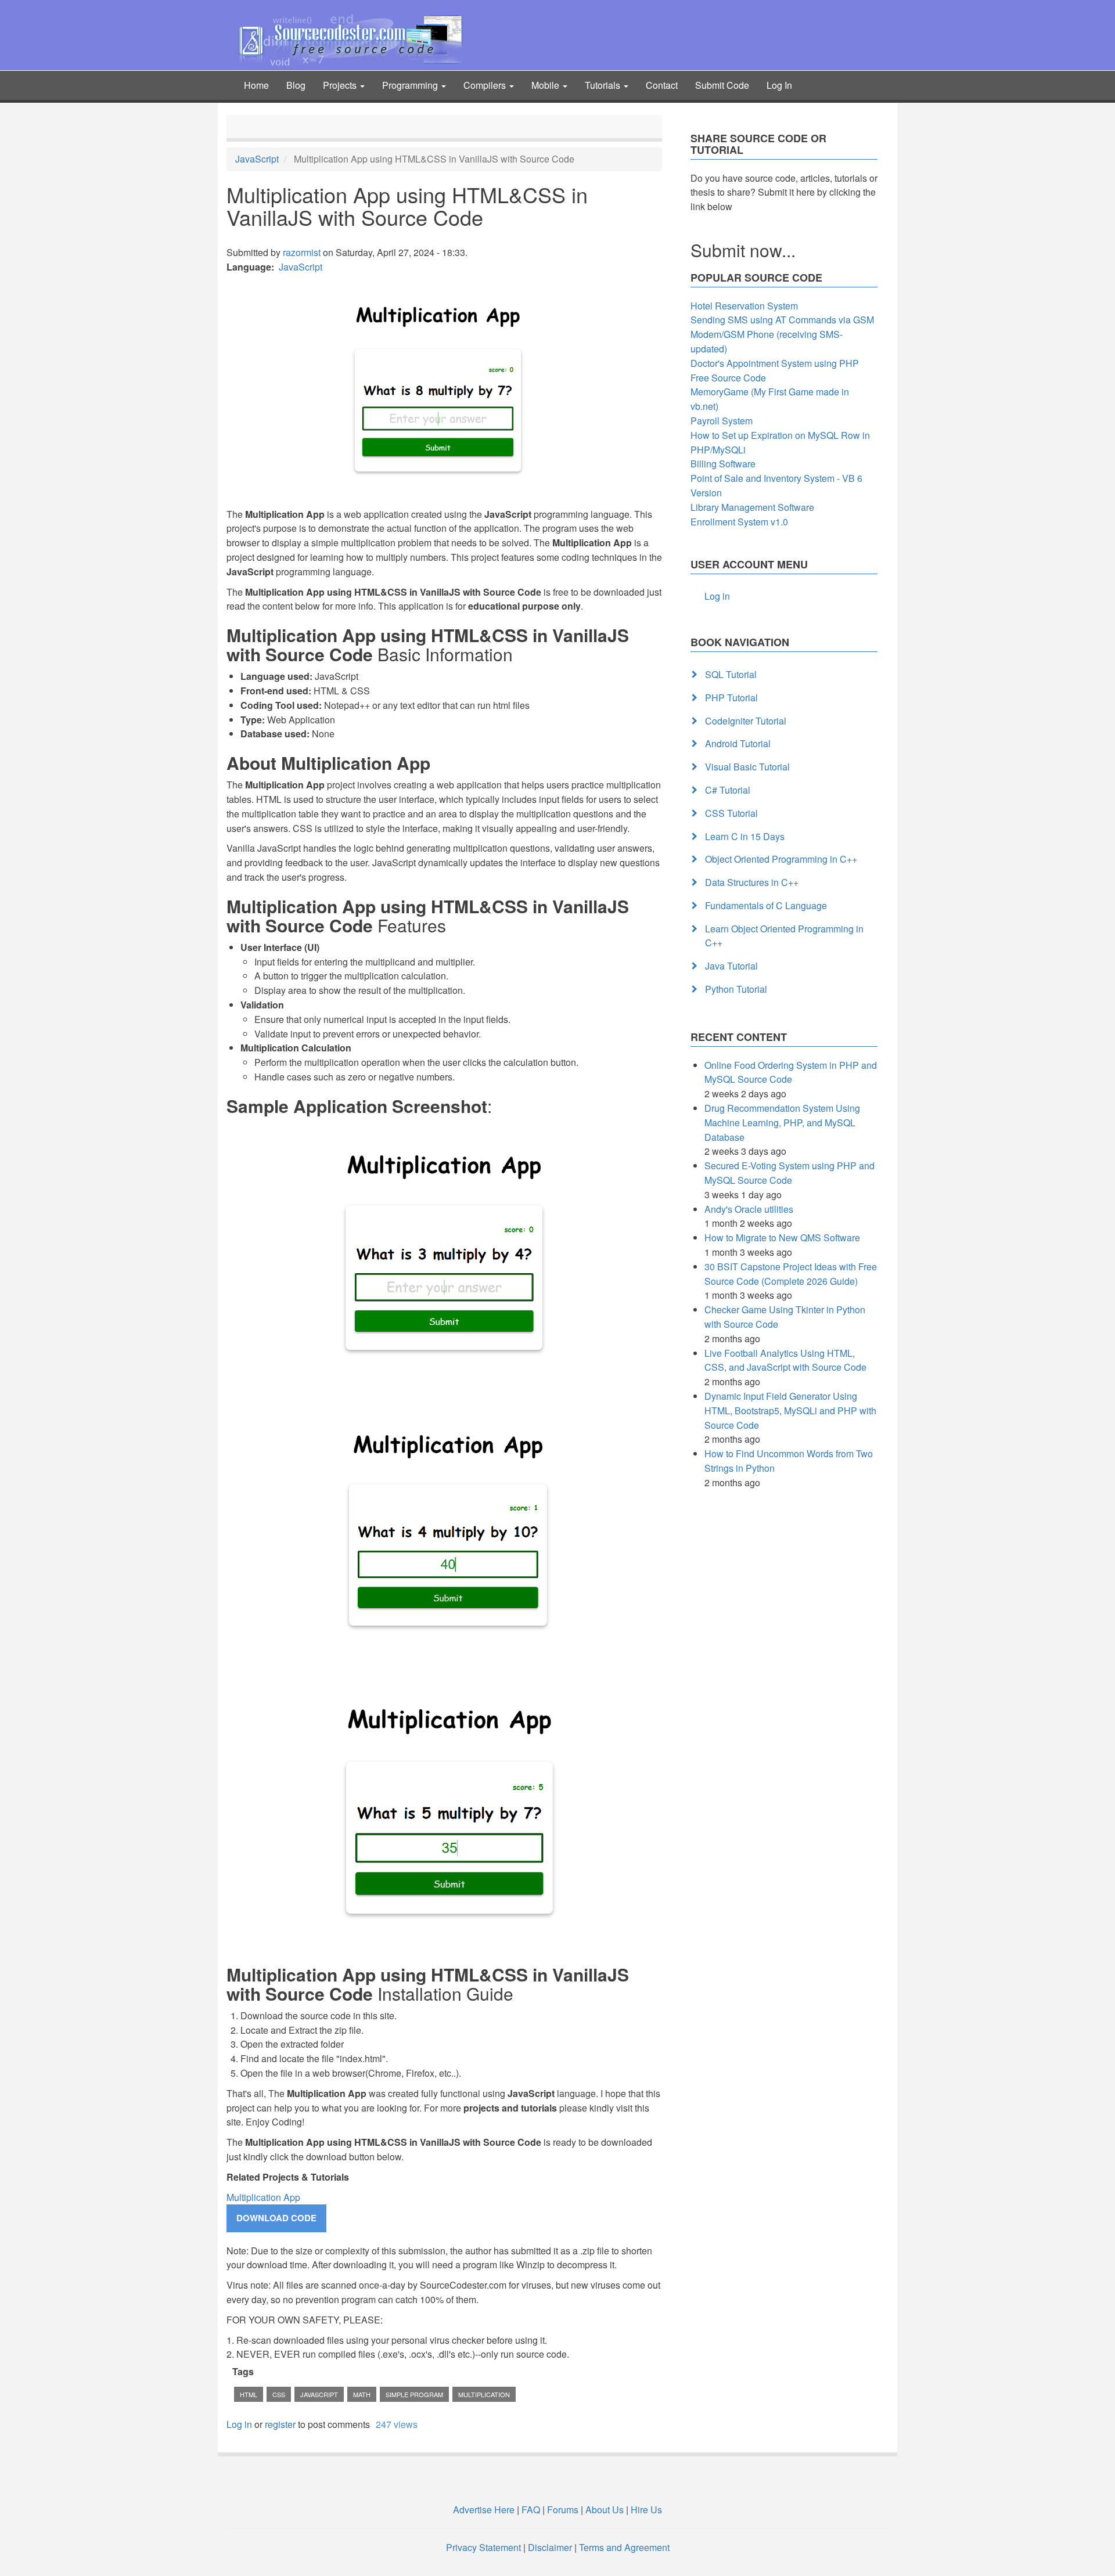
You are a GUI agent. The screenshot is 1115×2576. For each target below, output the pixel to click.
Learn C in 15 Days (745, 836)
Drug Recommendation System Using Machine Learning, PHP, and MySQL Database (782, 1123)
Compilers (486, 85)
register (280, 2424)
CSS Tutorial (731, 813)
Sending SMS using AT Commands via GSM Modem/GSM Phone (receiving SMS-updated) (782, 334)
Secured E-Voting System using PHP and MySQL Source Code (790, 1173)
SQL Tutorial (731, 674)
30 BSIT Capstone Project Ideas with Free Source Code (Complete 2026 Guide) (791, 1274)
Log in (239, 2424)
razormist (302, 252)
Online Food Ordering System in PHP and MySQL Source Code (791, 1072)
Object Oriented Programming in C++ (781, 859)
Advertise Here (484, 2510)
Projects (341, 85)
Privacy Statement (483, 2547)
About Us (605, 2510)
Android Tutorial (738, 743)
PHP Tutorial (731, 698)
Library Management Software (752, 507)
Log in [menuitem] (717, 596)
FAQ (531, 2510)
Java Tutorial (731, 966)
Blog (296, 85)
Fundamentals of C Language (766, 905)
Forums (563, 2510)
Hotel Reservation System (744, 306)
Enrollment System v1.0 (739, 522)
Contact (662, 85)
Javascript (319, 2394)
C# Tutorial (728, 790)
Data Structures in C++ (752, 882)
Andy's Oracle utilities (749, 1209)
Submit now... (743, 250)
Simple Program (414, 2394)
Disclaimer (550, 2547)
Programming (411, 85)
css (279, 2394)
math (362, 2394)
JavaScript (257, 159)
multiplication (484, 2394)
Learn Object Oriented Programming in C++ (784, 936)
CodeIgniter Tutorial (746, 721)
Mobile (546, 85)
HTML (249, 2394)
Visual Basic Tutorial (747, 767)
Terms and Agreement (624, 2547)
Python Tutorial (736, 989)
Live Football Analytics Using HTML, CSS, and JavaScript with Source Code (785, 1360)
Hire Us (645, 2510)
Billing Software (723, 464)
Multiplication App (263, 2197)
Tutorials (604, 85)
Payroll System (722, 421)
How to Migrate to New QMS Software (782, 1237)
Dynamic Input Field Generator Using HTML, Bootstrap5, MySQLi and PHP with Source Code (790, 1411)
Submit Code (722, 85)
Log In (779, 85)
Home (256, 85)
